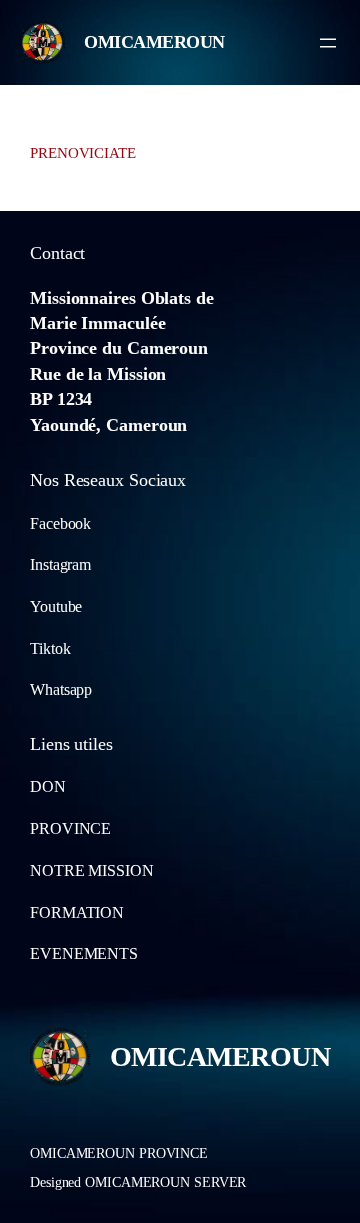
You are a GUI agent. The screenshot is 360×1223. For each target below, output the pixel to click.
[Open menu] (328, 43)
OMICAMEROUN (154, 42)
